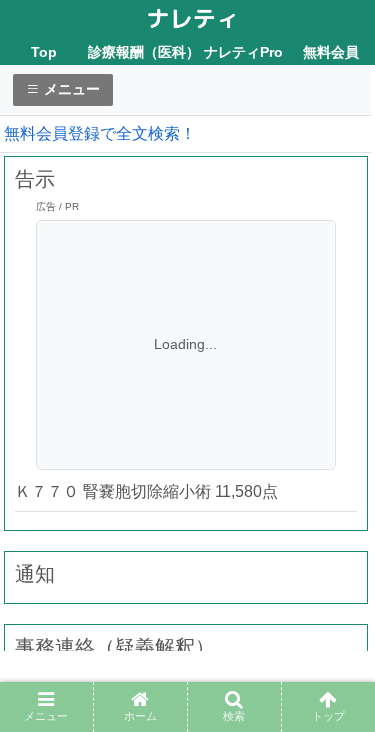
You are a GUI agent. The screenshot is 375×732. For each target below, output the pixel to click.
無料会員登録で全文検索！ (100, 133)
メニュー (70, 89)
